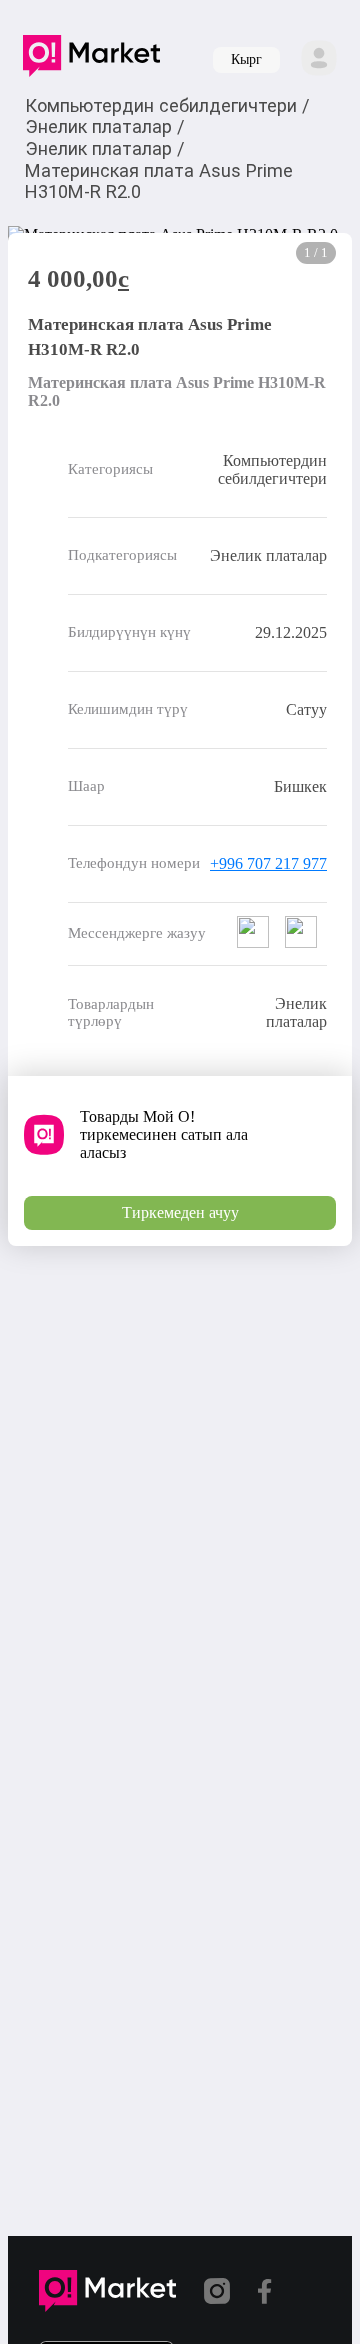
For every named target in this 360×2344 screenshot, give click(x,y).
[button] (91, 60)
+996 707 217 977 (268, 863)
